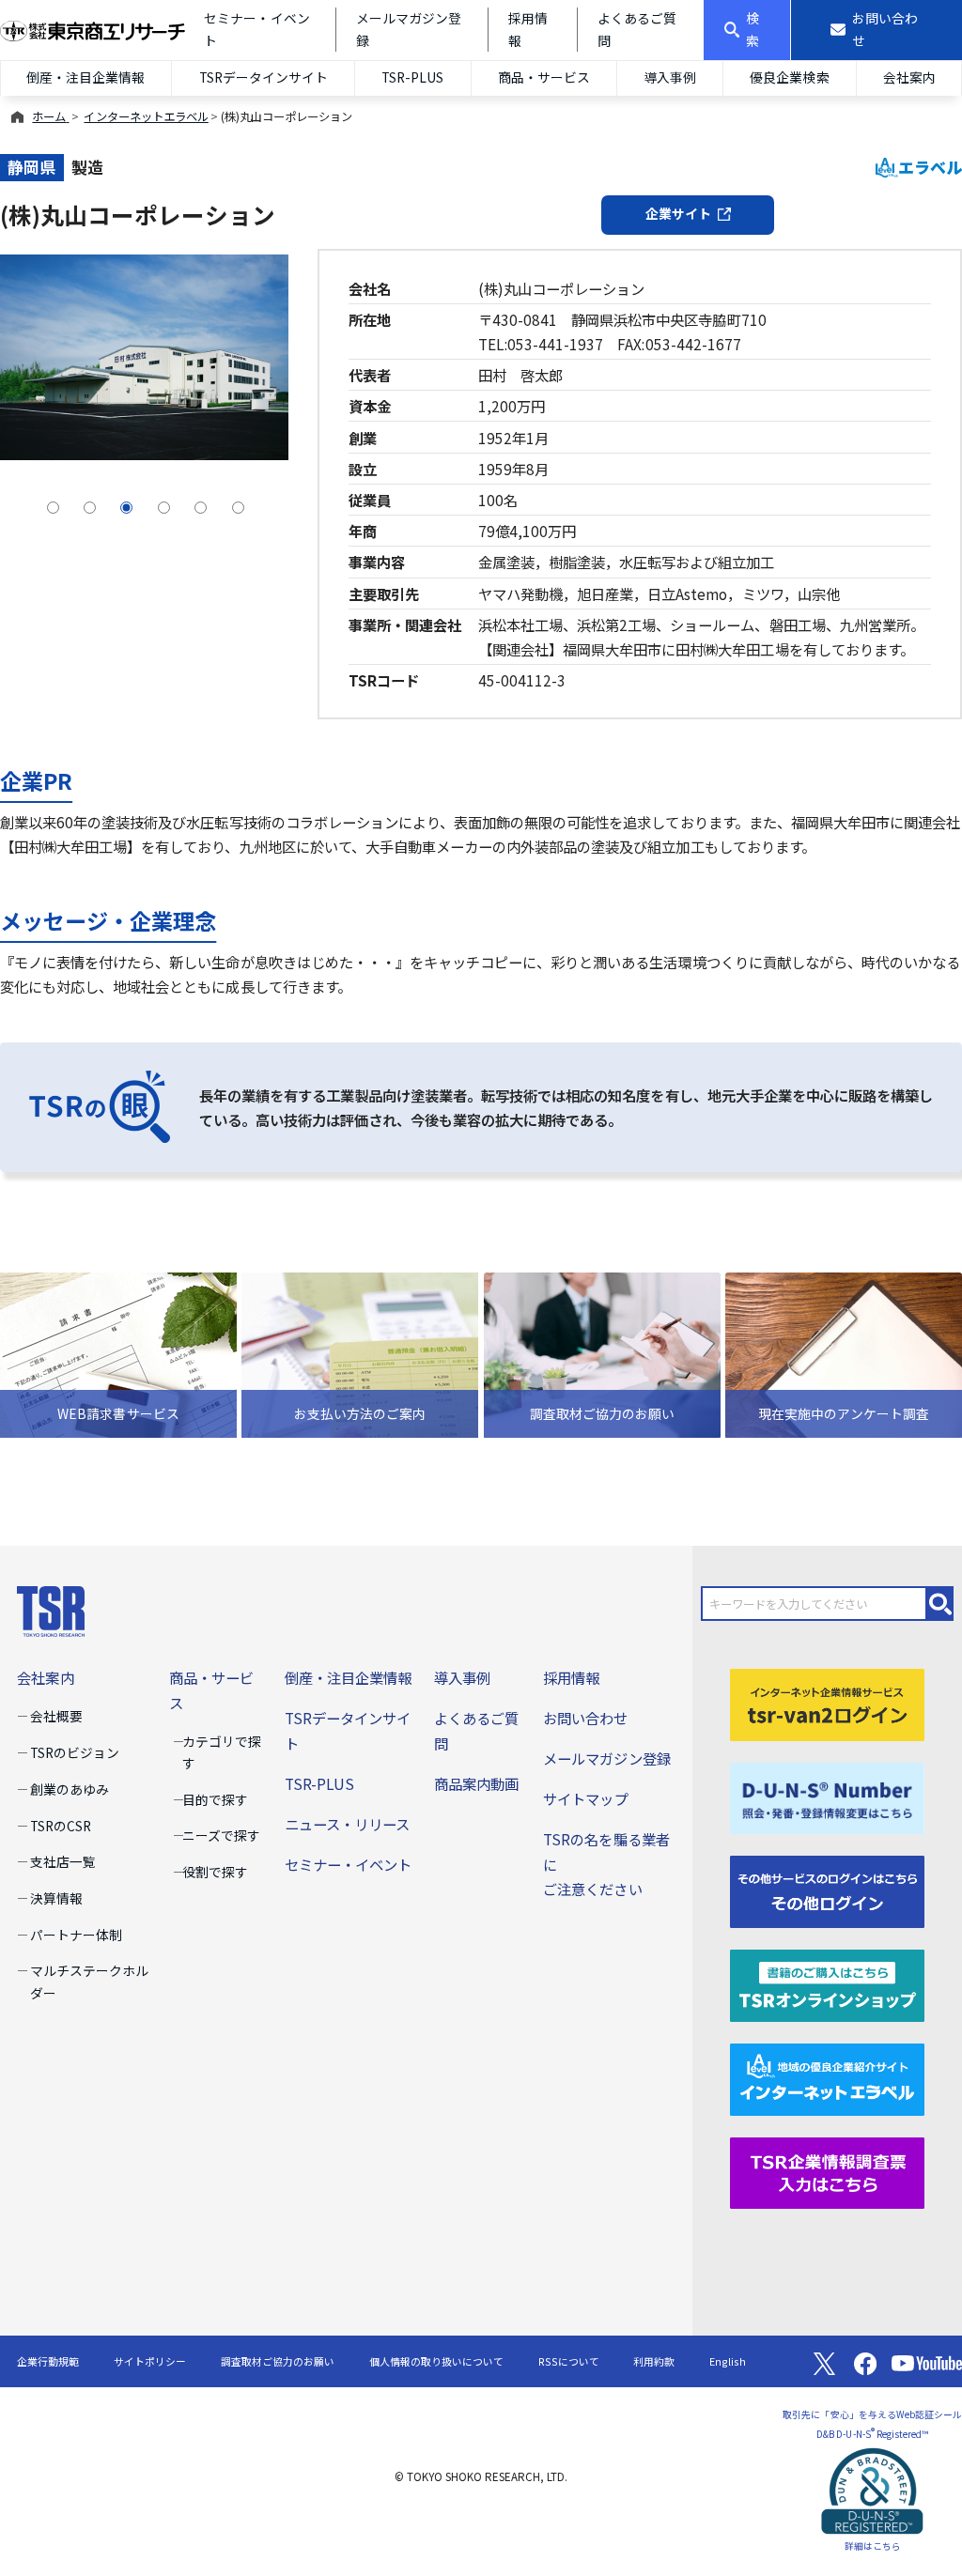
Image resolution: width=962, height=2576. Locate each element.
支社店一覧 (63, 1861)
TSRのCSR (61, 1826)
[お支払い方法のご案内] (360, 1352)
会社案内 (909, 77)
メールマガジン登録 (606, 1758)
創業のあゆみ (70, 1789)
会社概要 (56, 1716)
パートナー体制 (76, 1935)
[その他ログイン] (827, 1890)
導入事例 (670, 77)
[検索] (940, 1604)
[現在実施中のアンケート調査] (844, 1352)
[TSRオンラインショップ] (827, 1983)
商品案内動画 (476, 1783)
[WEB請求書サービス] (118, 1352)
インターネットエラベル (146, 116)
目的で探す (215, 1799)
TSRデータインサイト (264, 77)
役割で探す (215, 1872)
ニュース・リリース (347, 1824)
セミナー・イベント (348, 1864)
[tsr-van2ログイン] (827, 1702)
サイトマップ (585, 1798)
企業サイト (678, 213)
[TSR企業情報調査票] (827, 2170)
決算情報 (56, 1898)
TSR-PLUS (412, 77)
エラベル (930, 167)
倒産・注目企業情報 (85, 77)
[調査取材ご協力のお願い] (602, 1352)
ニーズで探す (221, 1835)
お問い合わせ (585, 1718)
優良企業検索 (789, 77)
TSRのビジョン (75, 1752)
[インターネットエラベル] (827, 2076)
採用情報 (571, 1677)
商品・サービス (544, 77)
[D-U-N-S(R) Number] (827, 1796)
